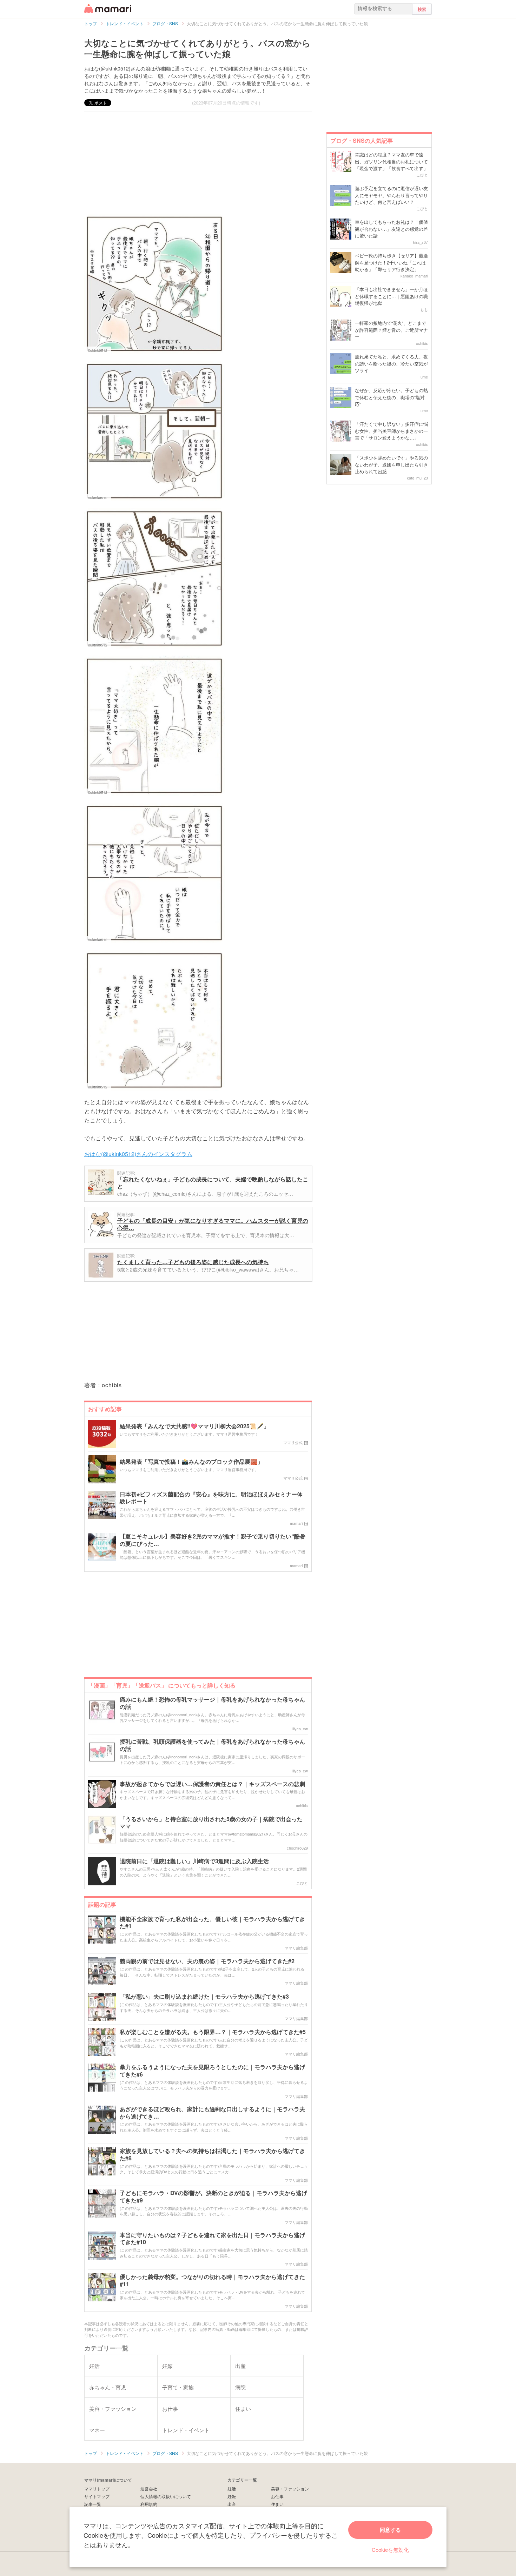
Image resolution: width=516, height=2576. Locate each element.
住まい (277, 2504)
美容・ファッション (290, 2488)
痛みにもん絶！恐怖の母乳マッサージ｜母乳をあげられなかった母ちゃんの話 (212, 1703)
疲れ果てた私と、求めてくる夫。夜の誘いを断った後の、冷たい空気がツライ (391, 363)
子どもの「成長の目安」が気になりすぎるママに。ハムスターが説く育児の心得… (213, 1224)
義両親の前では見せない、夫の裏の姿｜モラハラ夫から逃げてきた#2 (207, 1961)
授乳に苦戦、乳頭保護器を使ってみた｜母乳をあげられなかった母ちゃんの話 (212, 1745)
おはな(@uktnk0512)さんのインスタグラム (138, 1154)
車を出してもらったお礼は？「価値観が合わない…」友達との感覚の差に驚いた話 (391, 229)
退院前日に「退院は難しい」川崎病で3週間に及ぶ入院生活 (194, 1861)
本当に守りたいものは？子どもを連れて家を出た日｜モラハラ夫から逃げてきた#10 (212, 2239)
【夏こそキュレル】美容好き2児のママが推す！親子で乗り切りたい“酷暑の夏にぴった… (213, 1540)
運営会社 (149, 2488)
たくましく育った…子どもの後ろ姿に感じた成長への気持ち (193, 1262)
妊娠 (232, 2496)
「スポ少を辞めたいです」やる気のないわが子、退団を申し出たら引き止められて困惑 (391, 464)
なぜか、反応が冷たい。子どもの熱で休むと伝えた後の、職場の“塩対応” (391, 397)
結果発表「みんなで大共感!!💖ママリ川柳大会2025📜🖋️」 (194, 1426)
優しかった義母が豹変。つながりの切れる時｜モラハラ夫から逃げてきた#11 (212, 2281)
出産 (232, 2504)
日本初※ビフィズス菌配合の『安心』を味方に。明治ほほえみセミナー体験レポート (211, 1498)
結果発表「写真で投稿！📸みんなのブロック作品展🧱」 (191, 1462)
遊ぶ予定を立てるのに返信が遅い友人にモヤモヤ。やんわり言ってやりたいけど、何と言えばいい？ (391, 195)
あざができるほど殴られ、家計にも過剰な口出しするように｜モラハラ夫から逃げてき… (212, 2113)
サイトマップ (97, 2496)
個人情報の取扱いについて (166, 2496)
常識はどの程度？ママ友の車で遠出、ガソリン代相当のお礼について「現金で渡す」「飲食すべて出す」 (391, 161)
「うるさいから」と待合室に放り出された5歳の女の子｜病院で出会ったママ (211, 1823)
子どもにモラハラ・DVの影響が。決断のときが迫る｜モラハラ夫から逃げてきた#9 (213, 2197)
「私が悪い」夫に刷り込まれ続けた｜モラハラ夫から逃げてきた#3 (204, 1997)
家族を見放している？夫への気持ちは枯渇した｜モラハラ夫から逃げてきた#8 (212, 2155)
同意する (390, 2530)
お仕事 (277, 2496)
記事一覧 (93, 2504)
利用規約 (149, 2504)
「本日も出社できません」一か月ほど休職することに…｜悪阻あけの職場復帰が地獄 (391, 296)
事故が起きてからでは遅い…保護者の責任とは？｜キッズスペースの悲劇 (212, 1784)
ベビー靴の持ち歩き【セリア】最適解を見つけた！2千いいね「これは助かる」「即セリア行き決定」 (391, 262)
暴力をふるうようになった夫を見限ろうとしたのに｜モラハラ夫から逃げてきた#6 (212, 2071)
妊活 (232, 2488)
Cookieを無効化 (390, 2550)
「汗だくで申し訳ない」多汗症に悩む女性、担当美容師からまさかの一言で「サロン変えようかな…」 (391, 431)
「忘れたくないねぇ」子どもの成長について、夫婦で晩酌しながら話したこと (213, 1183)
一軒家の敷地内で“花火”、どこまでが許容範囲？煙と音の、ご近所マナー (391, 330)
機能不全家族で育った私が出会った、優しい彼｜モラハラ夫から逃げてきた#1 (212, 1923)
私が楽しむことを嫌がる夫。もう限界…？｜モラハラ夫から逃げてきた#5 (213, 2032)
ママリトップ (97, 2488)
